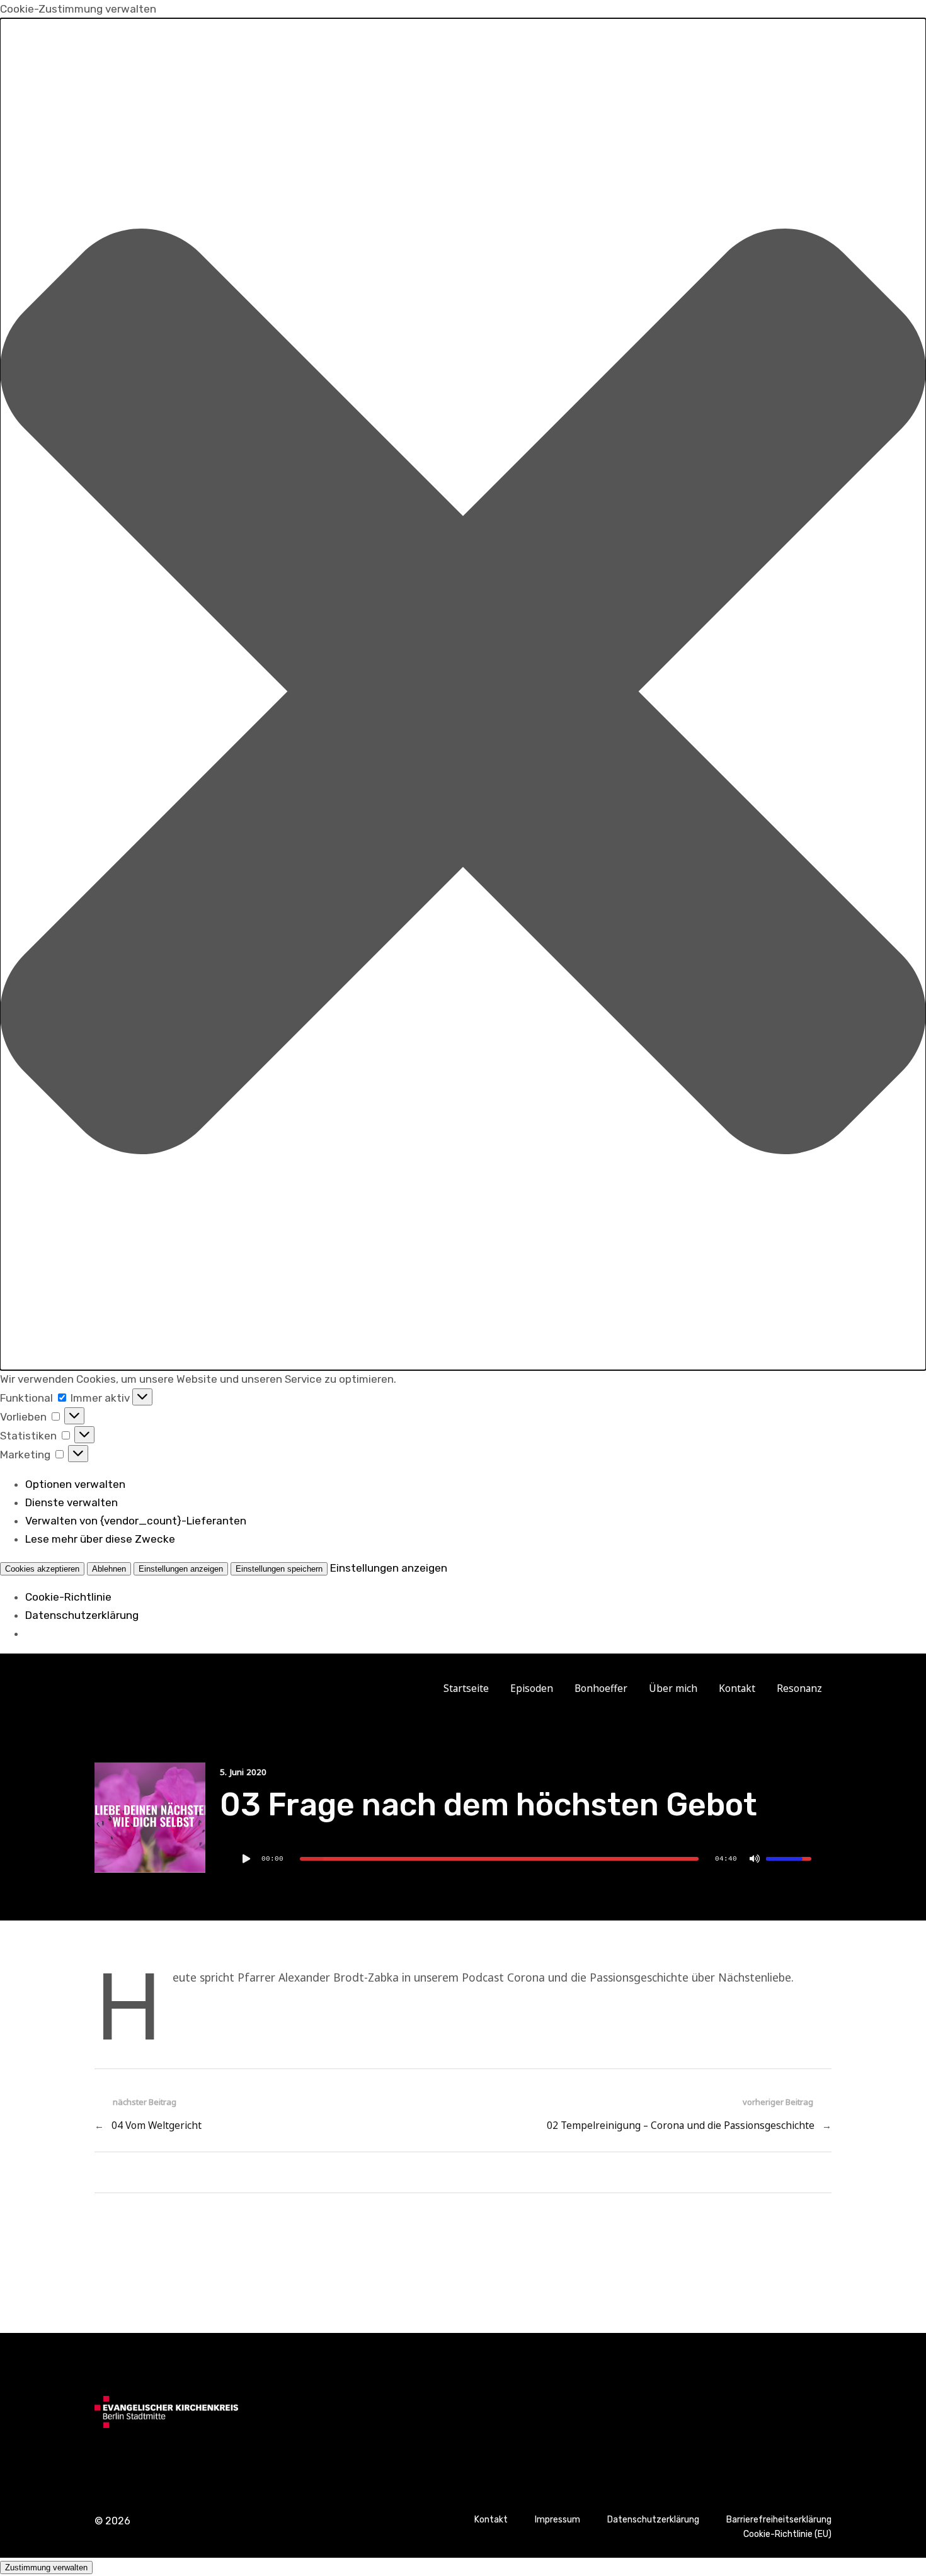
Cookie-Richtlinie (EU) (787, 2534)
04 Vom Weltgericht (157, 2125)
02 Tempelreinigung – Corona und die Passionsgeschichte (681, 2125)
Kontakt (737, 1688)
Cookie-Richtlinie (68, 1597)
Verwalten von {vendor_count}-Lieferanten (136, 1521)
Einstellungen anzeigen (181, 1569)
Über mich (673, 1688)
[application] (526, 1859)
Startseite (466, 1688)
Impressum (557, 2520)
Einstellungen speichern (279, 1569)
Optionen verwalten (75, 1484)
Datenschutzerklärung (82, 1615)
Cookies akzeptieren (42, 1569)
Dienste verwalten (71, 1502)
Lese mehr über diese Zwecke (100, 1539)
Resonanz (799, 1688)
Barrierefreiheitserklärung (779, 2520)
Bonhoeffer (601, 1688)
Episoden (532, 1688)
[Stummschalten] (755, 1859)
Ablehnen (109, 1569)
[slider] (499, 1859)
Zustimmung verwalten (46, 2567)
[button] (463, 694)
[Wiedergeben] (246, 1859)
